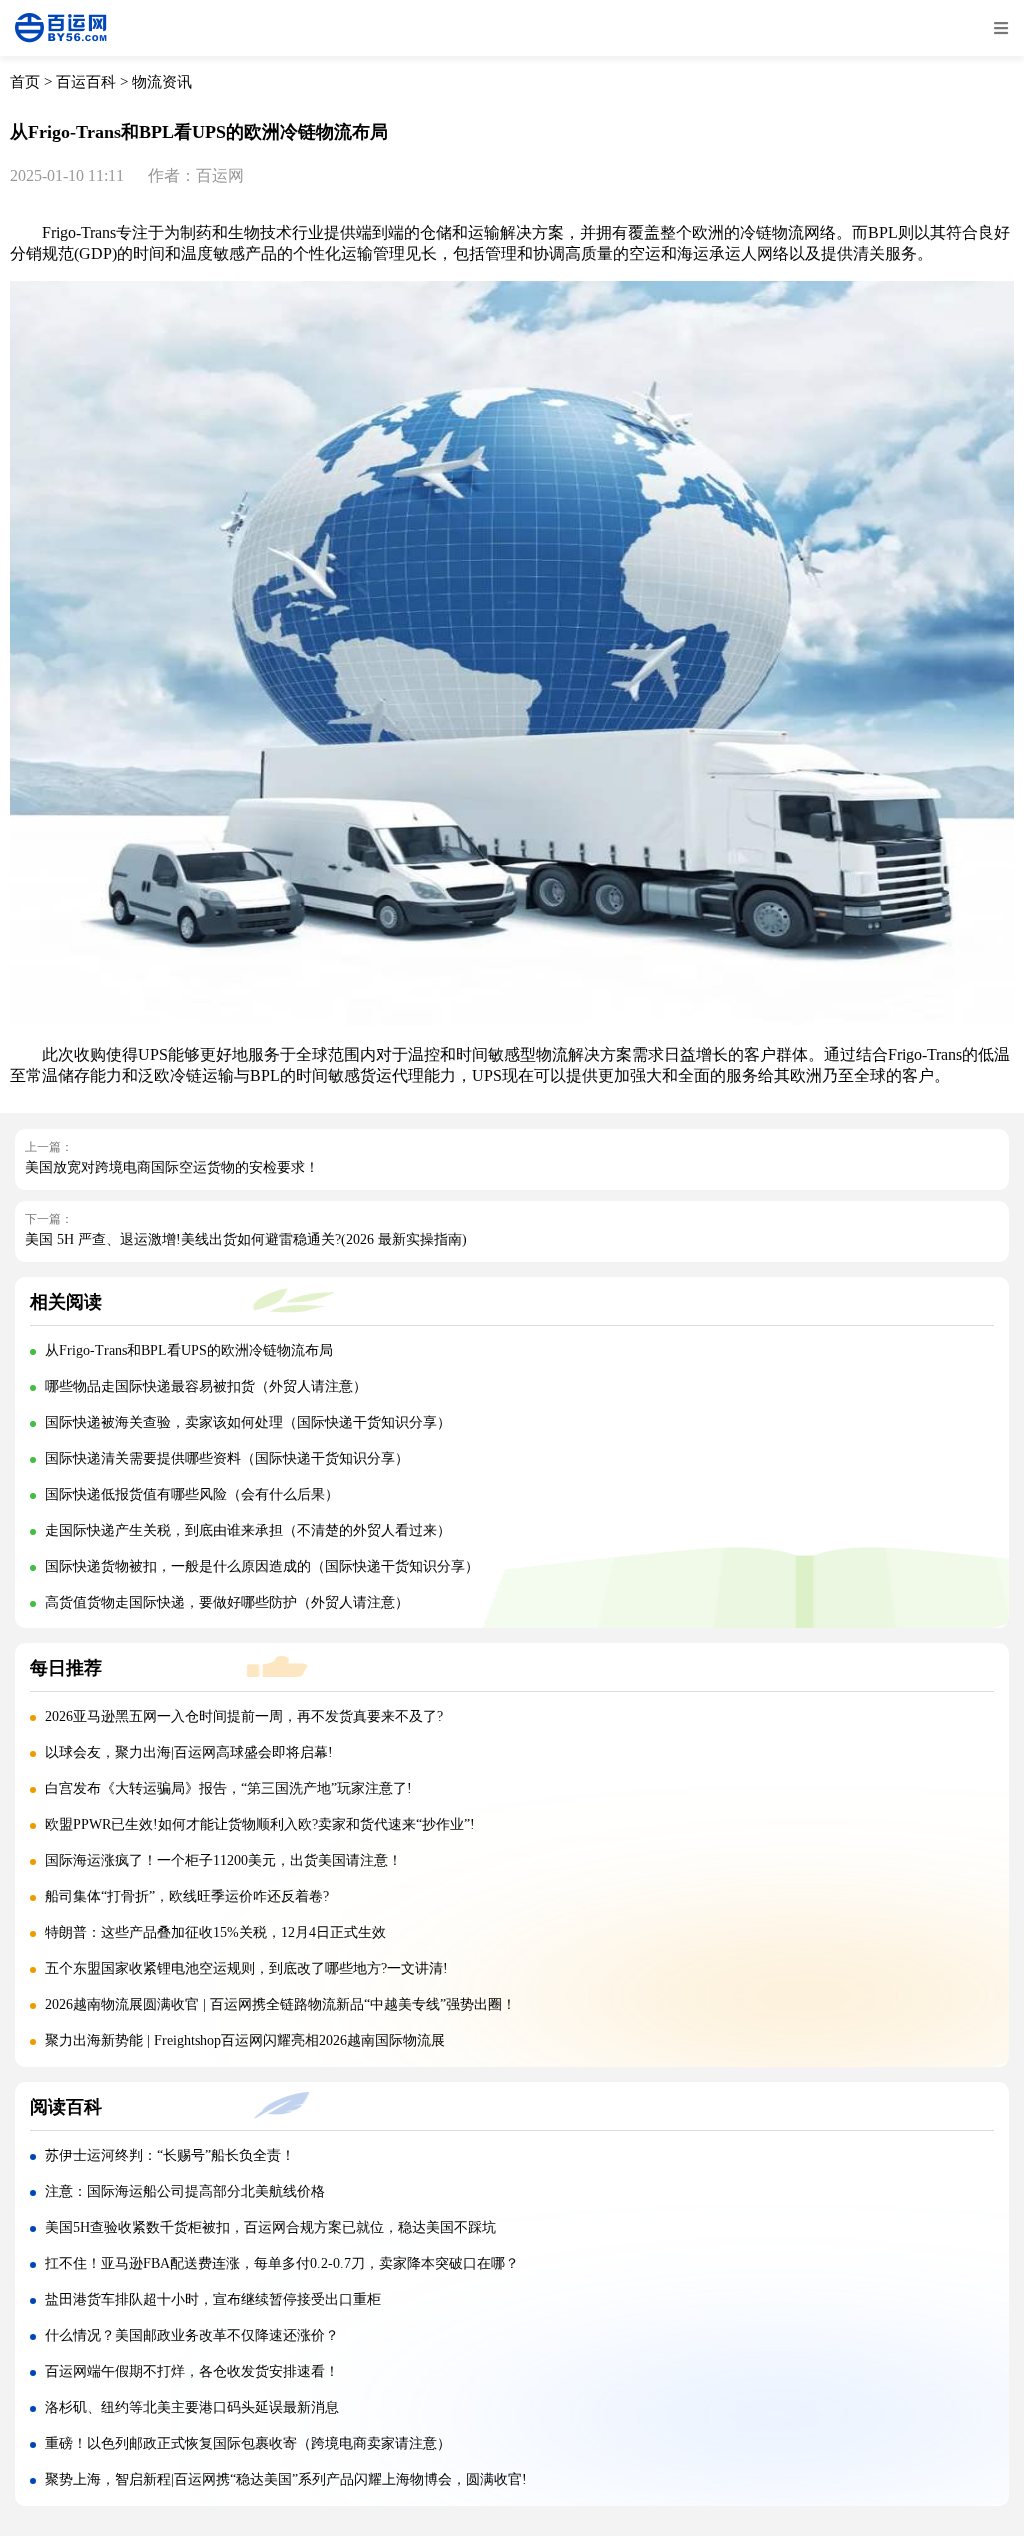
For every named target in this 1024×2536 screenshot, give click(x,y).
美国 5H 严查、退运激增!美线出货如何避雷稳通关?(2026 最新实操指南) (246, 1239)
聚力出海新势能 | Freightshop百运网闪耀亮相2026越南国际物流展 (245, 2040)
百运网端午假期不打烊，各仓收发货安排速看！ (192, 2371)
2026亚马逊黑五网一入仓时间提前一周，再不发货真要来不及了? (244, 1716)
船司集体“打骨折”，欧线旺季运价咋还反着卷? (187, 1896)
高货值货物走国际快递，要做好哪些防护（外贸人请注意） (227, 1602)
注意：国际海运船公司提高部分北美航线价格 (185, 2191)
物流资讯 (162, 82)
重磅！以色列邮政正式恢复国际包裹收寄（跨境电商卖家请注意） (248, 2443)
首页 (25, 82)
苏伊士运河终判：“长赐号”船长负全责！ (170, 2155)
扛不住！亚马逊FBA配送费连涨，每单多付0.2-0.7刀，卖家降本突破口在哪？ (282, 2263)
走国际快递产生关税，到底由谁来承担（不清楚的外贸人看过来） (248, 1530)
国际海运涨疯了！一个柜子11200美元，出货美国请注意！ (223, 1860)
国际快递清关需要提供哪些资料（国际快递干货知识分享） (227, 1458)
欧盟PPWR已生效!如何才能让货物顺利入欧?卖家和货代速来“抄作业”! (260, 1824)
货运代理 (392, 1075)
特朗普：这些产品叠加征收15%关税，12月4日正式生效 (215, 1932)
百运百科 (86, 82)
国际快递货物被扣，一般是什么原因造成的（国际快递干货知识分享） (262, 1566)
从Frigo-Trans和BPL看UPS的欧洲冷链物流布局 (189, 1350)
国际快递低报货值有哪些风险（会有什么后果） (192, 1494)
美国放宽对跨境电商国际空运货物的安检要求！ (172, 1167)
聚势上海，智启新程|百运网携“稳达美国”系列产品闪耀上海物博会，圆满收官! (286, 2479)
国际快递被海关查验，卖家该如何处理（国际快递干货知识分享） (248, 1422)
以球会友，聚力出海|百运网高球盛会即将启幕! (189, 1752)
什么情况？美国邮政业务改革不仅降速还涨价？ (192, 2335)
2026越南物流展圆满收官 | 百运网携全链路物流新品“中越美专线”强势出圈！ (280, 2004)
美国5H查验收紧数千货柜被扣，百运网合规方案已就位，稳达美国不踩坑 (270, 2227)
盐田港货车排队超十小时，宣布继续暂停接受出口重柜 (213, 2299)
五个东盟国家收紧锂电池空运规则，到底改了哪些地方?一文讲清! (246, 1968)
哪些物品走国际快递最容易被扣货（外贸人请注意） (206, 1386)
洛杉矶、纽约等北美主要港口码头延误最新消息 (192, 2407)
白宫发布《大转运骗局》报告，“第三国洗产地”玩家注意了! (228, 1788)
